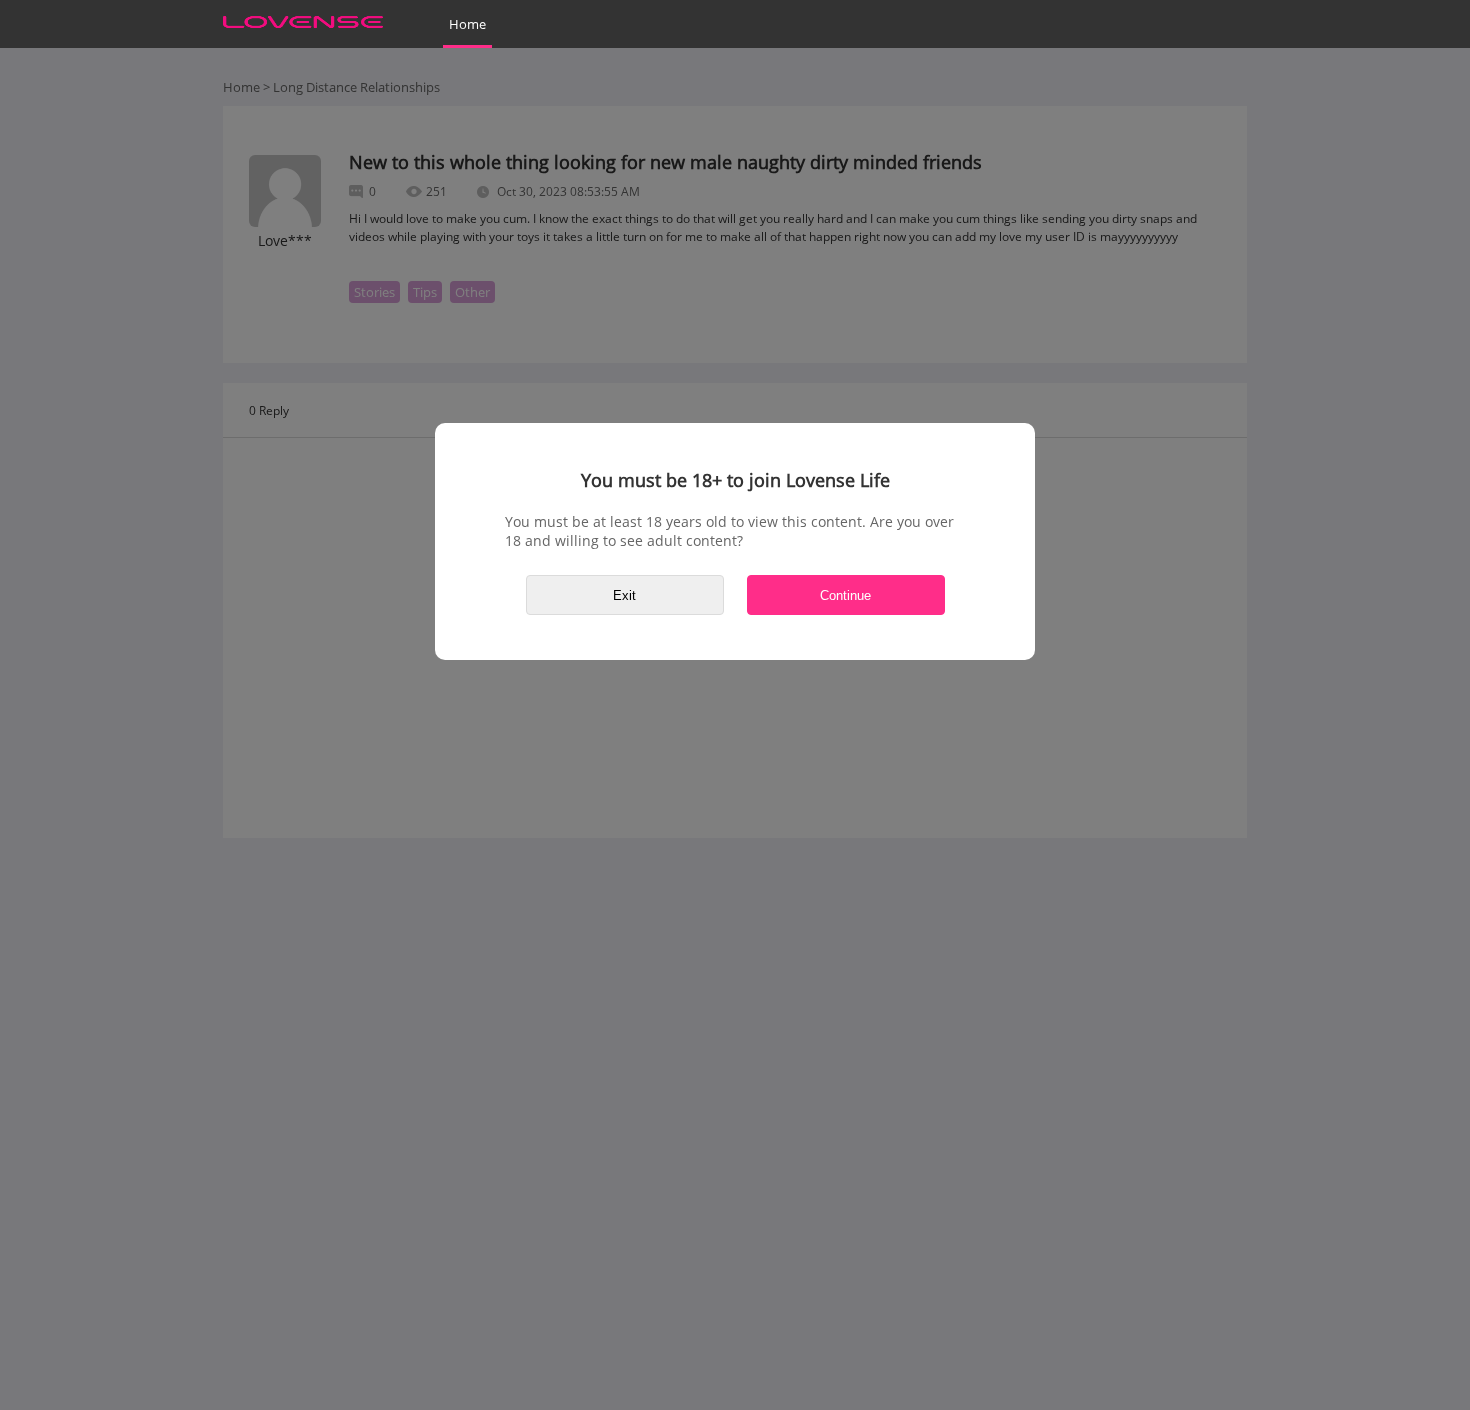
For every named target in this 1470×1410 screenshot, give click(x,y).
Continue (845, 595)
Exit (624, 595)
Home (467, 24)
